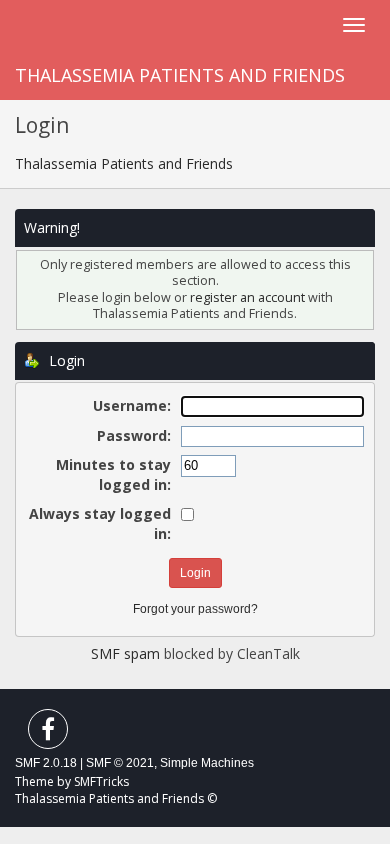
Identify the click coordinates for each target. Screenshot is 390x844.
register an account (247, 297)
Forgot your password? (195, 609)
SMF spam (125, 653)
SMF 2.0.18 (46, 763)
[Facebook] (48, 733)
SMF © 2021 (120, 763)
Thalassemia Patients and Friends (180, 75)
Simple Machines (207, 763)
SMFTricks (101, 781)
